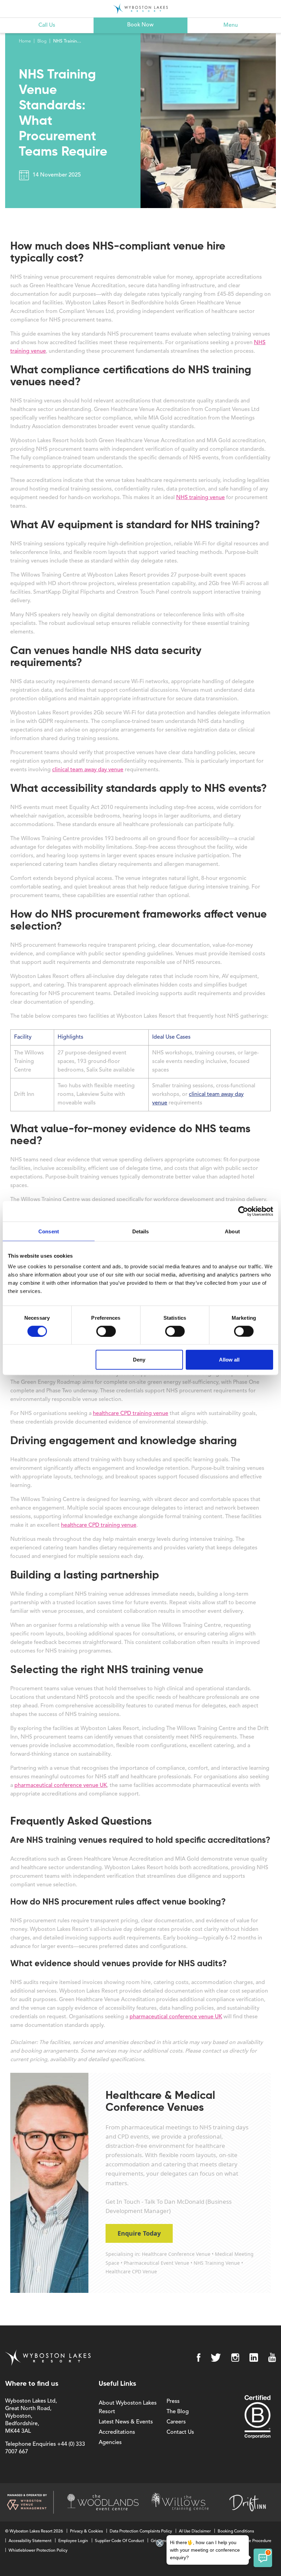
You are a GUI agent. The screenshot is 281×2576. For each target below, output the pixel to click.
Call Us (47, 25)
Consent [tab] (49, 1231)
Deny (139, 1360)
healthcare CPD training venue (131, 1414)
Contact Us (180, 2432)
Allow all (229, 1360)
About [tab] (232, 1231)
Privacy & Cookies (86, 2531)
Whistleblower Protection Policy (38, 2551)
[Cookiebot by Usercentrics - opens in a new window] (243, 1211)
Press (173, 2402)
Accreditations (117, 2432)
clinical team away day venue (88, 770)
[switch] (106, 1331)
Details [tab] (141, 1231)
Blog (42, 41)
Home (25, 41)
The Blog (178, 2412)
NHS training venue (200, 498)
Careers (176, 2422)
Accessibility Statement (30, 2541)
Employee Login (73, 2541)
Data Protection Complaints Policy (141, 2531)
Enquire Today (139, 2233)
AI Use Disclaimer (195, 2531)
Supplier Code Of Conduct (119, 2541)
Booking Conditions (236, 2531)
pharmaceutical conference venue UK (61, 1786)
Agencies (110, 2443)
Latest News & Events (126, 2422)
